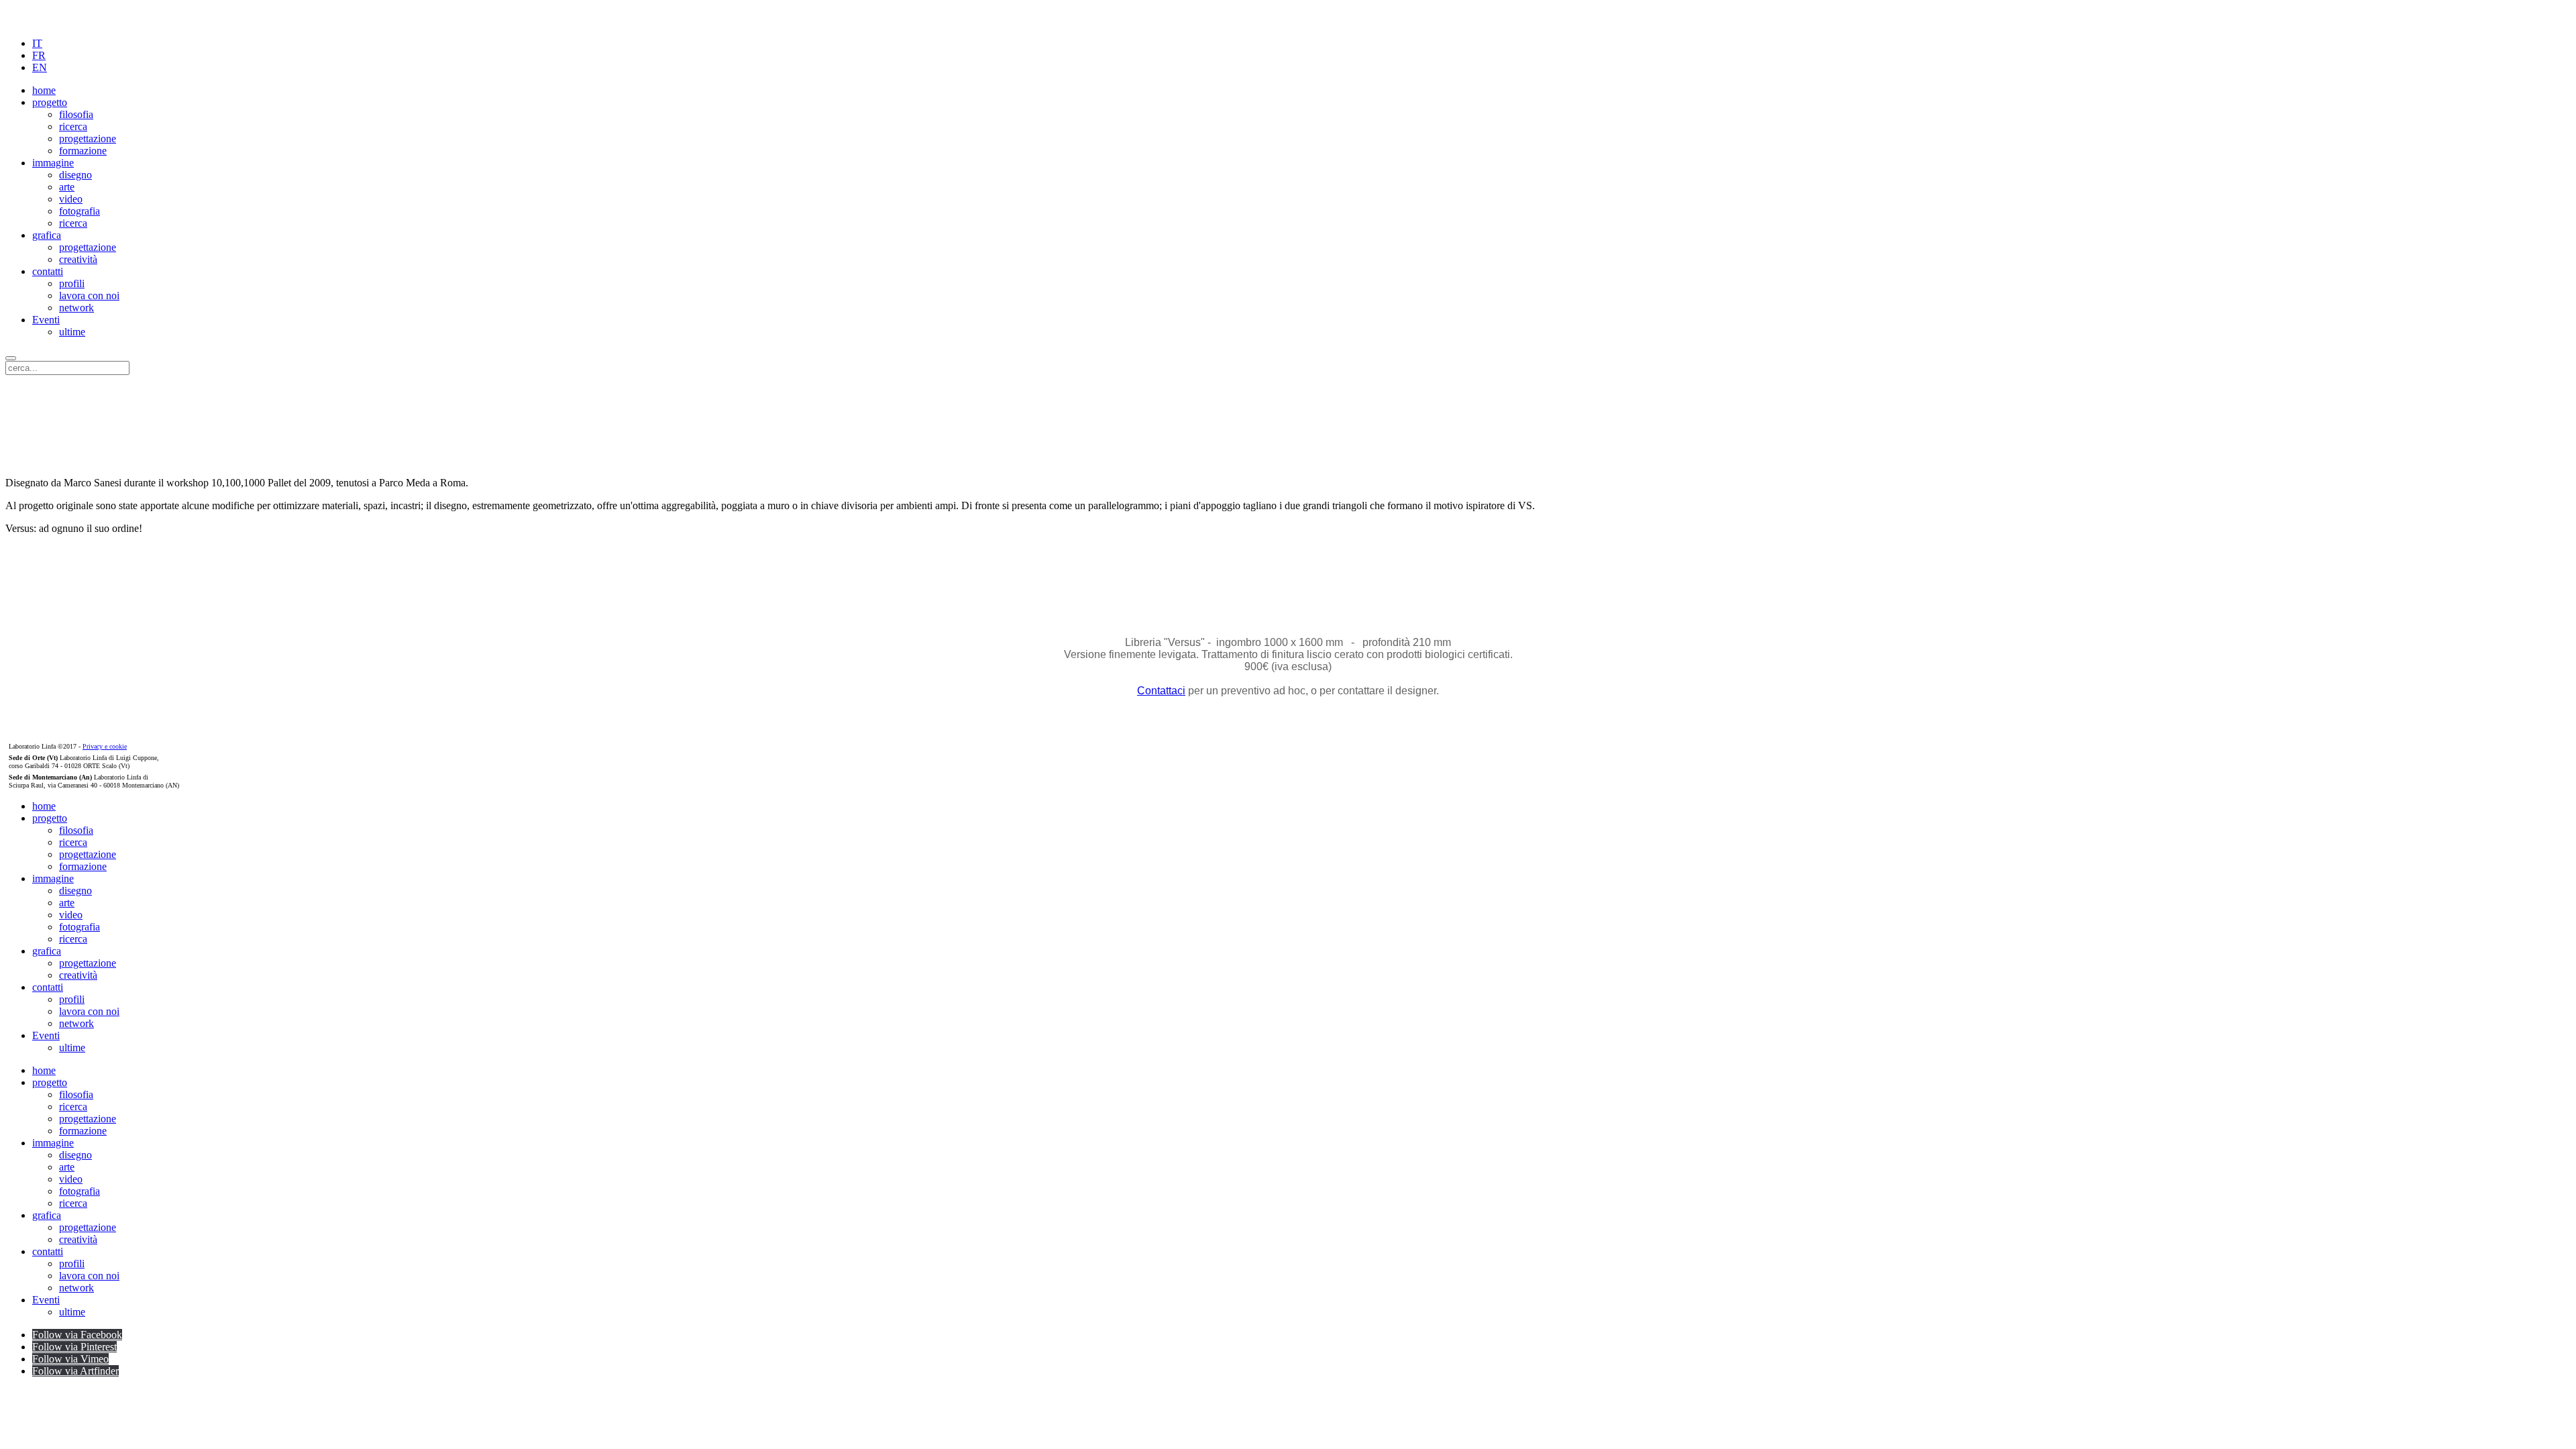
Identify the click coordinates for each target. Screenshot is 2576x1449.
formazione (83, 151)
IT (37, 43)
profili (72, 283)
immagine (53, 163)
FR (39, 55)
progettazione (88, 139)
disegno (75, 175)
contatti (48, 271)
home (44, 90)
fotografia (79, 211)
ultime (72, 332)
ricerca (73, 126)
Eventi (46, 320)
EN (40, 67)
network (76, 308)
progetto (50, 102)
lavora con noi (89, 296)
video (71, 199)
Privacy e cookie (105, 746)
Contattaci (1161, 691)
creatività (78, 259)
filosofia (76, 114)
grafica (47, 235)
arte (67, 187)
